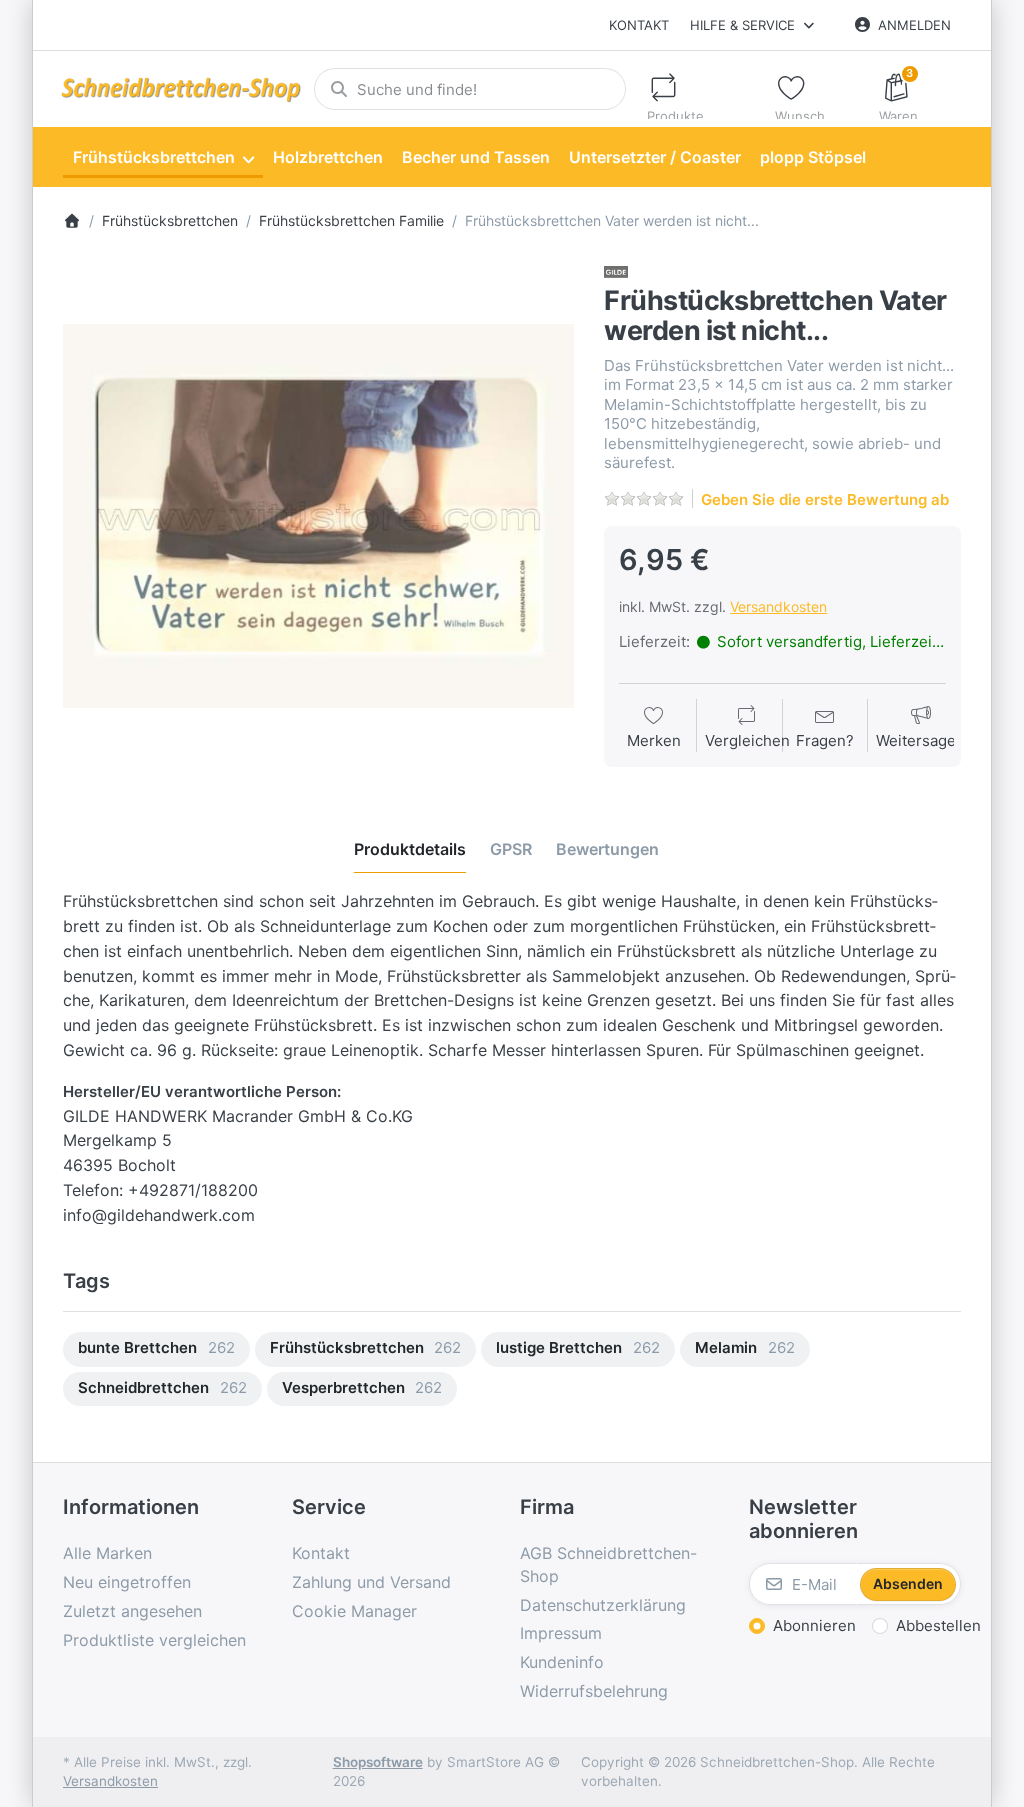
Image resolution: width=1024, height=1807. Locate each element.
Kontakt (639, 25)
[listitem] (319, 516)
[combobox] (470, 89)
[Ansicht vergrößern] (319, 516)
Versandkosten (778, 606)
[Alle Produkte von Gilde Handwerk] (616, 271)
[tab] (410, 849)
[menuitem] (163, 158)
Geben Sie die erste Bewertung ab (825, 499)
